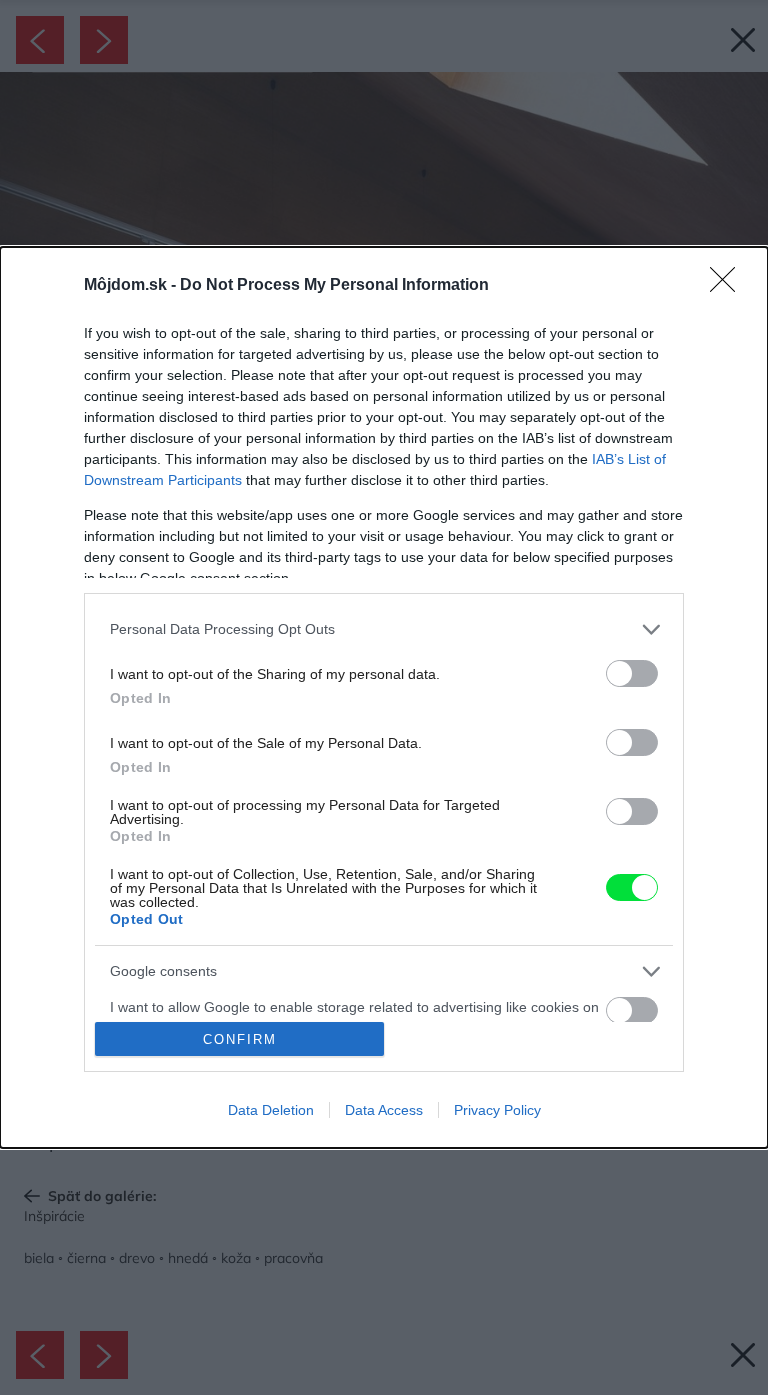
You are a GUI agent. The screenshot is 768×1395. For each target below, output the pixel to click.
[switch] (632, 673)
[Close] (729, 286)
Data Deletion (271, 1110)
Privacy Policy (497, 1110)
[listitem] (384, 629)
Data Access (384, 1110)
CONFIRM (240, 1039)
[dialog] (384, 698)
